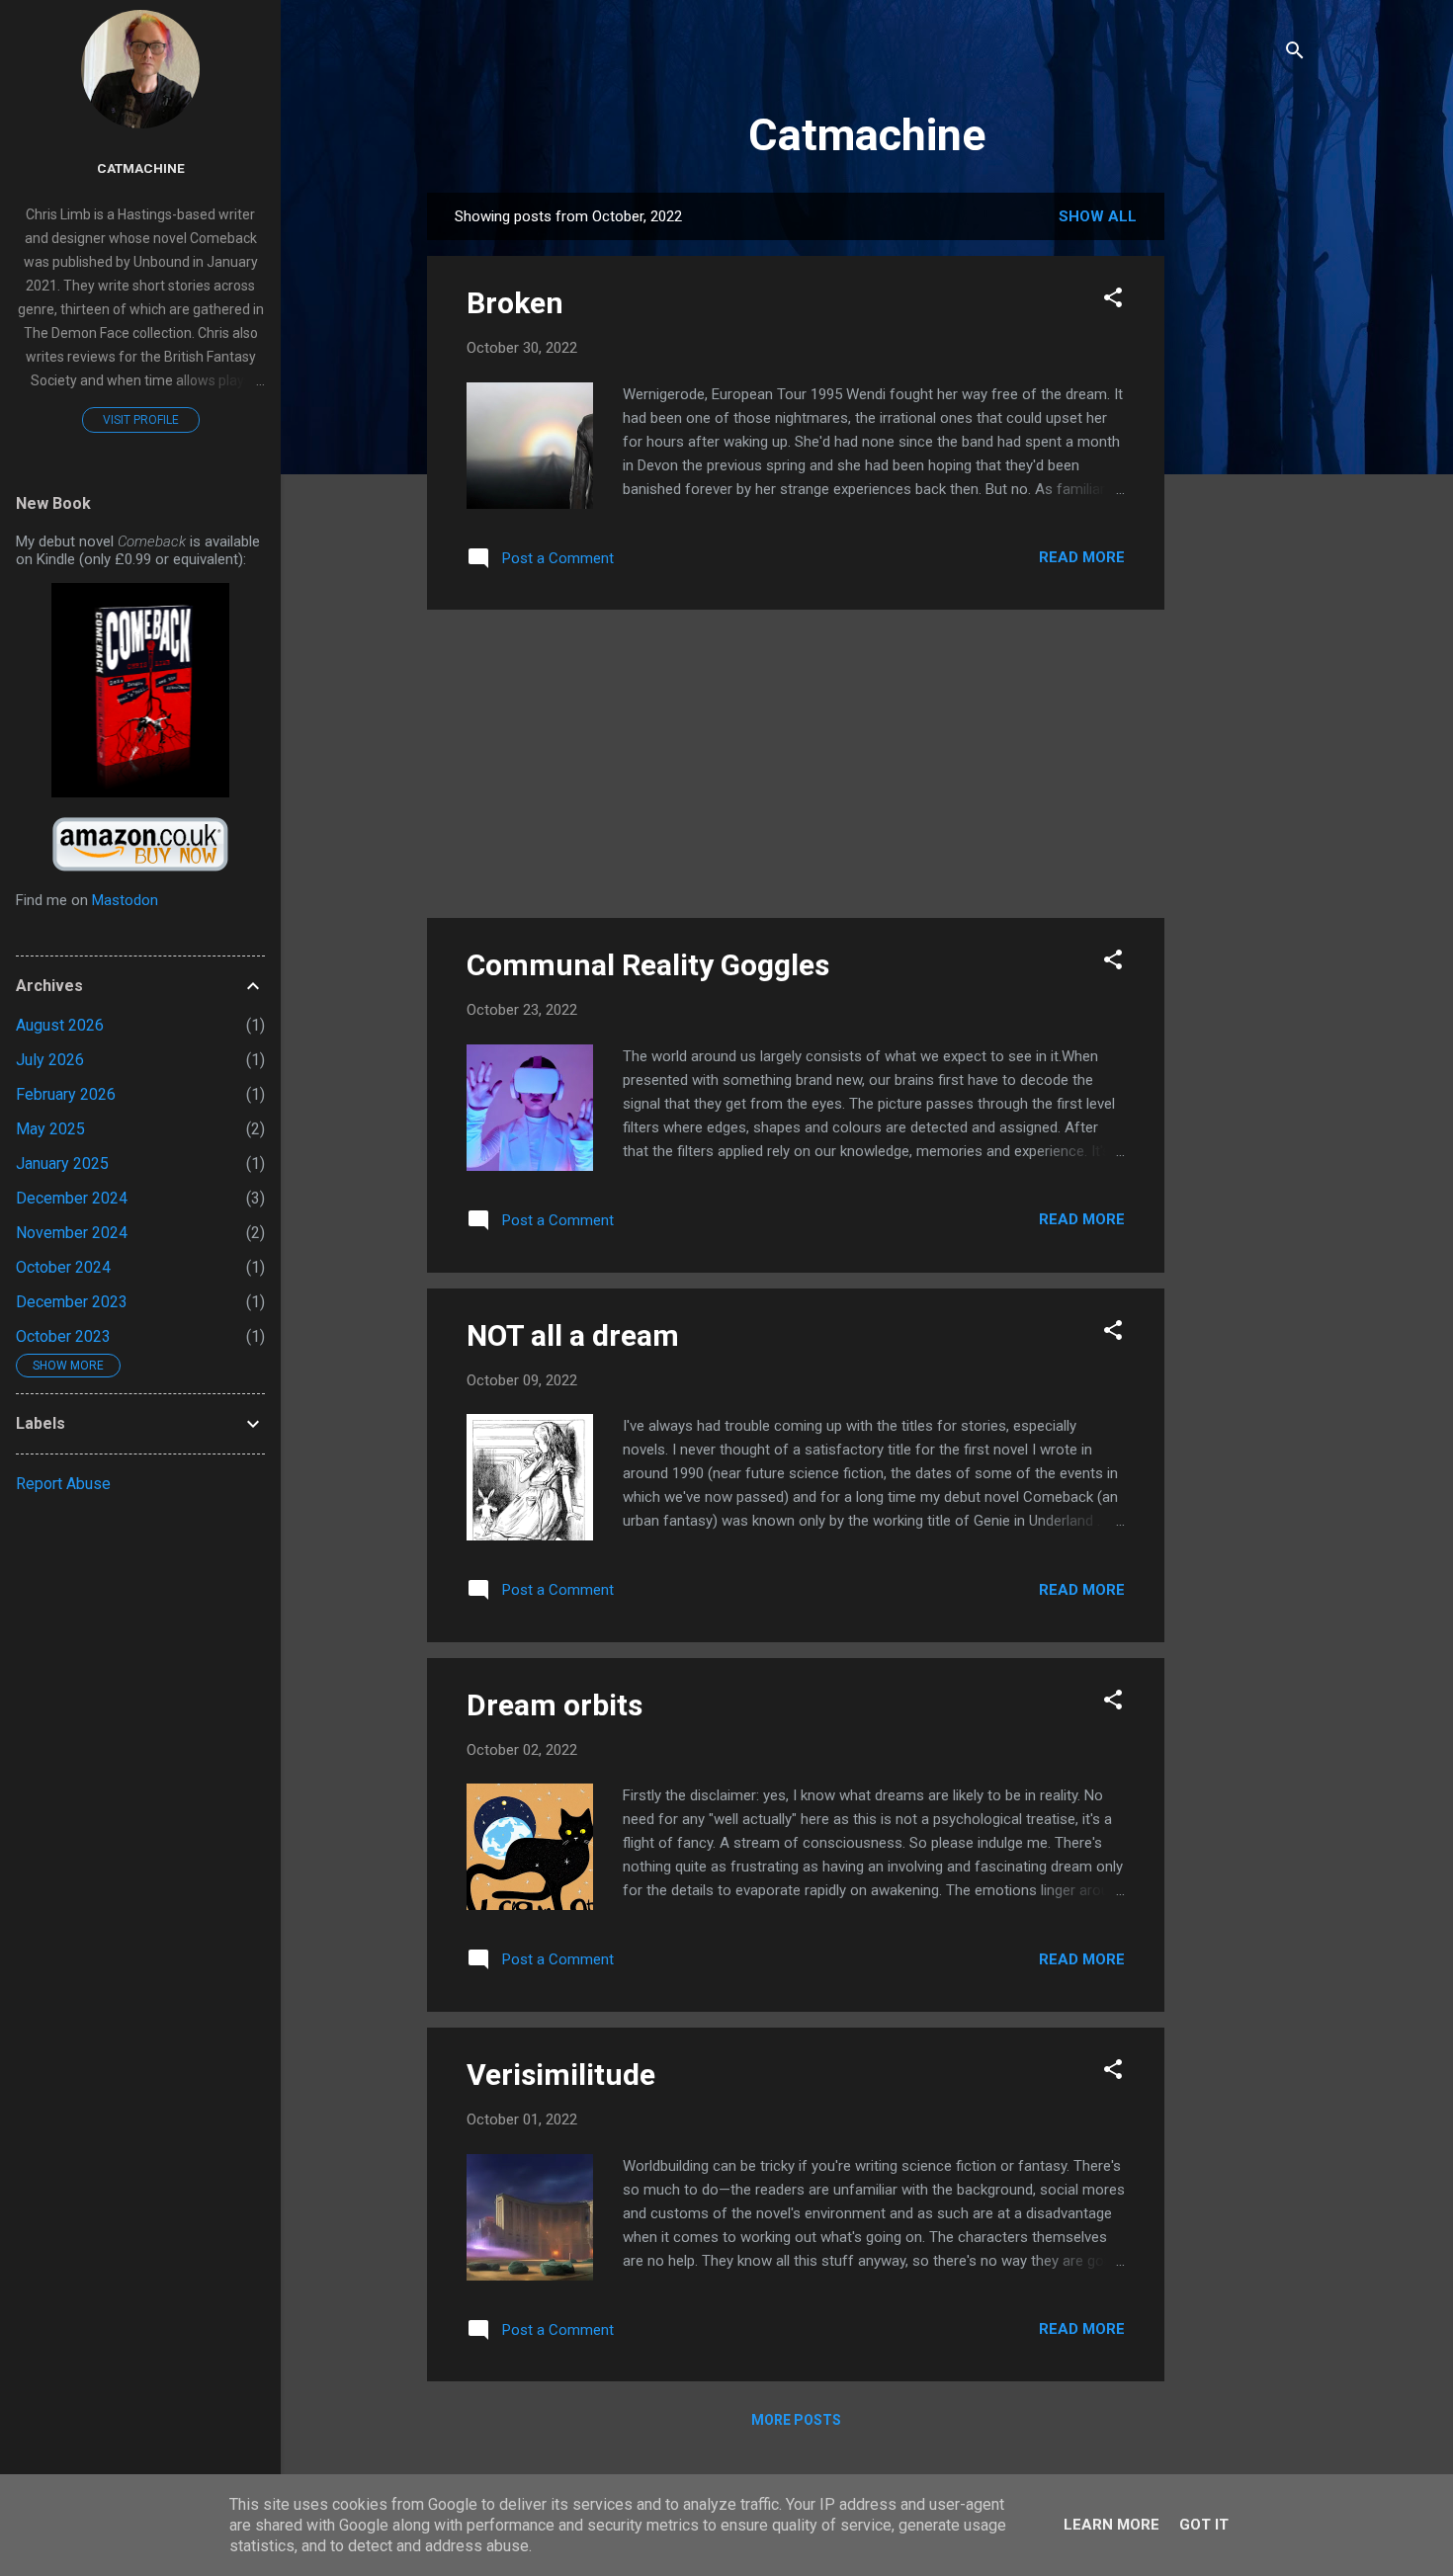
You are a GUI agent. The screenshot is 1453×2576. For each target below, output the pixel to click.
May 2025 (50, 1129)
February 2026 (66, 1094)
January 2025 (62, 1163)
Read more (1082, 557)
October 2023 (63, 1336)
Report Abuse (63, 1484)
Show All (1098, 216)
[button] (1113, 301)
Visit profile (141, 420)
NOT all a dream (573, 1335)
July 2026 (50, 1060)
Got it (1204, 2525)
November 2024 (72, 1233)
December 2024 (72, 1198)
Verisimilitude (561, 2075)
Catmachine (867, 135)
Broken (515, 303)
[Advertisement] (1243, 489)
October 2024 (63, 1267)
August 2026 (60, 1025)
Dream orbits (555, 1705)
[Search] (1295, 54)
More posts (796, 2420)
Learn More (1111, 2525)
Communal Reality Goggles (648, 965)
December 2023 (72, 1302)
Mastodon (125, 900)
